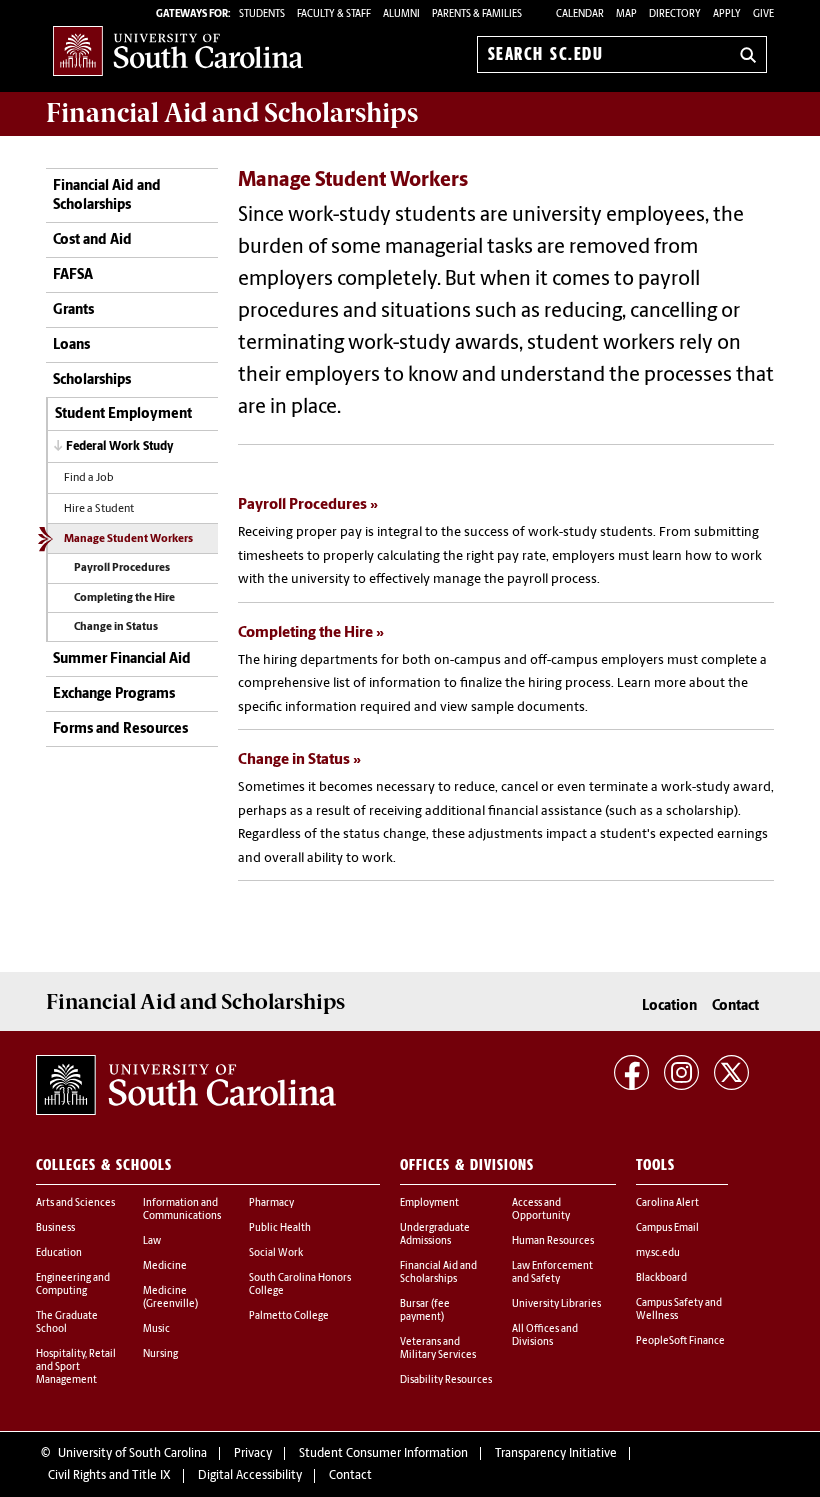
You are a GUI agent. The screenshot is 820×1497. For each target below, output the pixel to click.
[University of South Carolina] (186, 1085)
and (232, 113)
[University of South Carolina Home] (178, 50)
